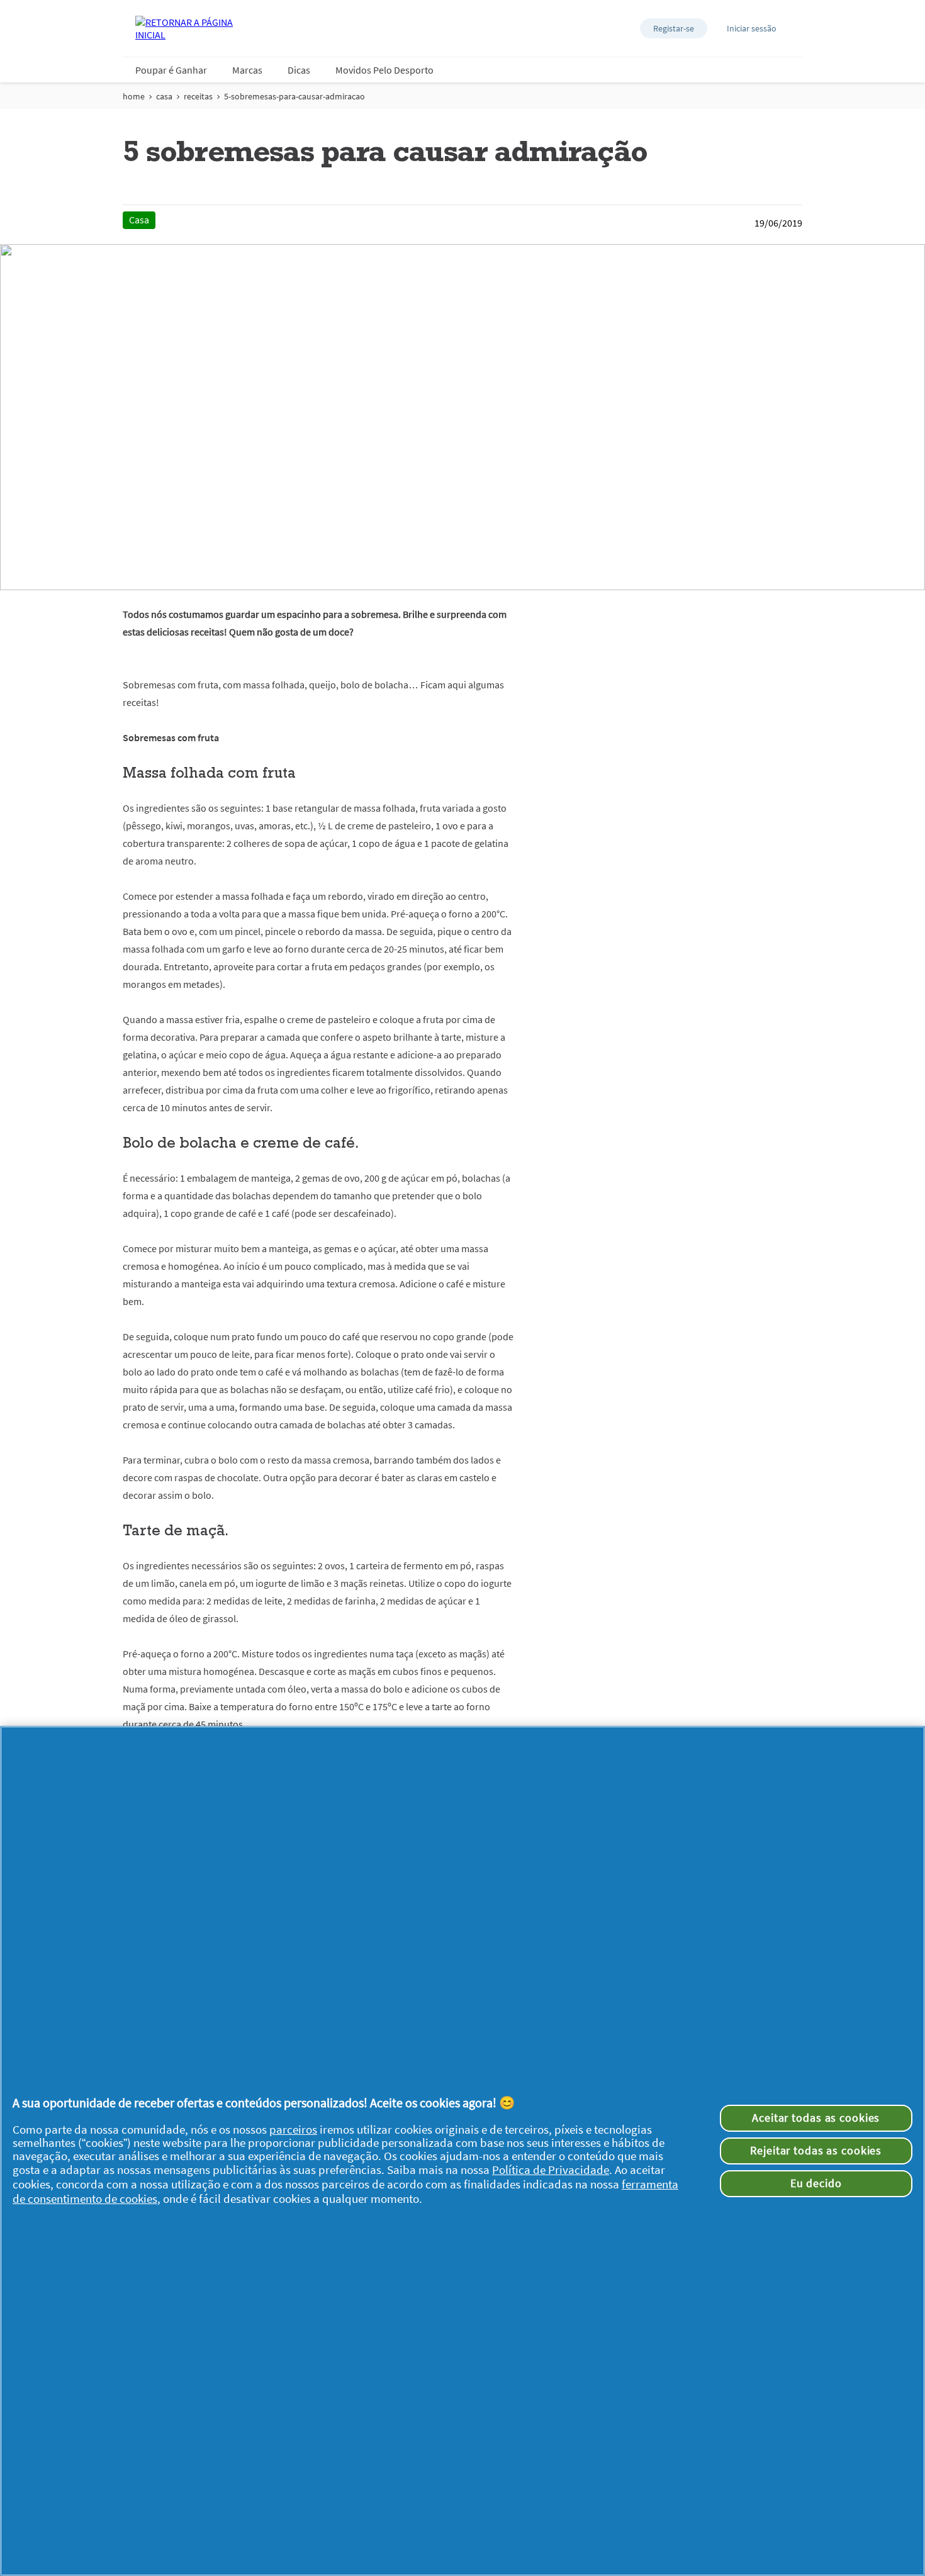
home (134, 96)
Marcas (247, 70)
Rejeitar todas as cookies (816, 2151)
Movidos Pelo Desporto (384, 70)
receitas (198, 96)
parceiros (293, 2130)
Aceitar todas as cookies (816, 2118)
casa (164, 96)
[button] (674, 28)
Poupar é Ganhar (171, 70)
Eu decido (816, 2183)
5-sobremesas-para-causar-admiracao (294, 96)
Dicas (299, 70)
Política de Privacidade (551, 2170)
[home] (186, 28)
